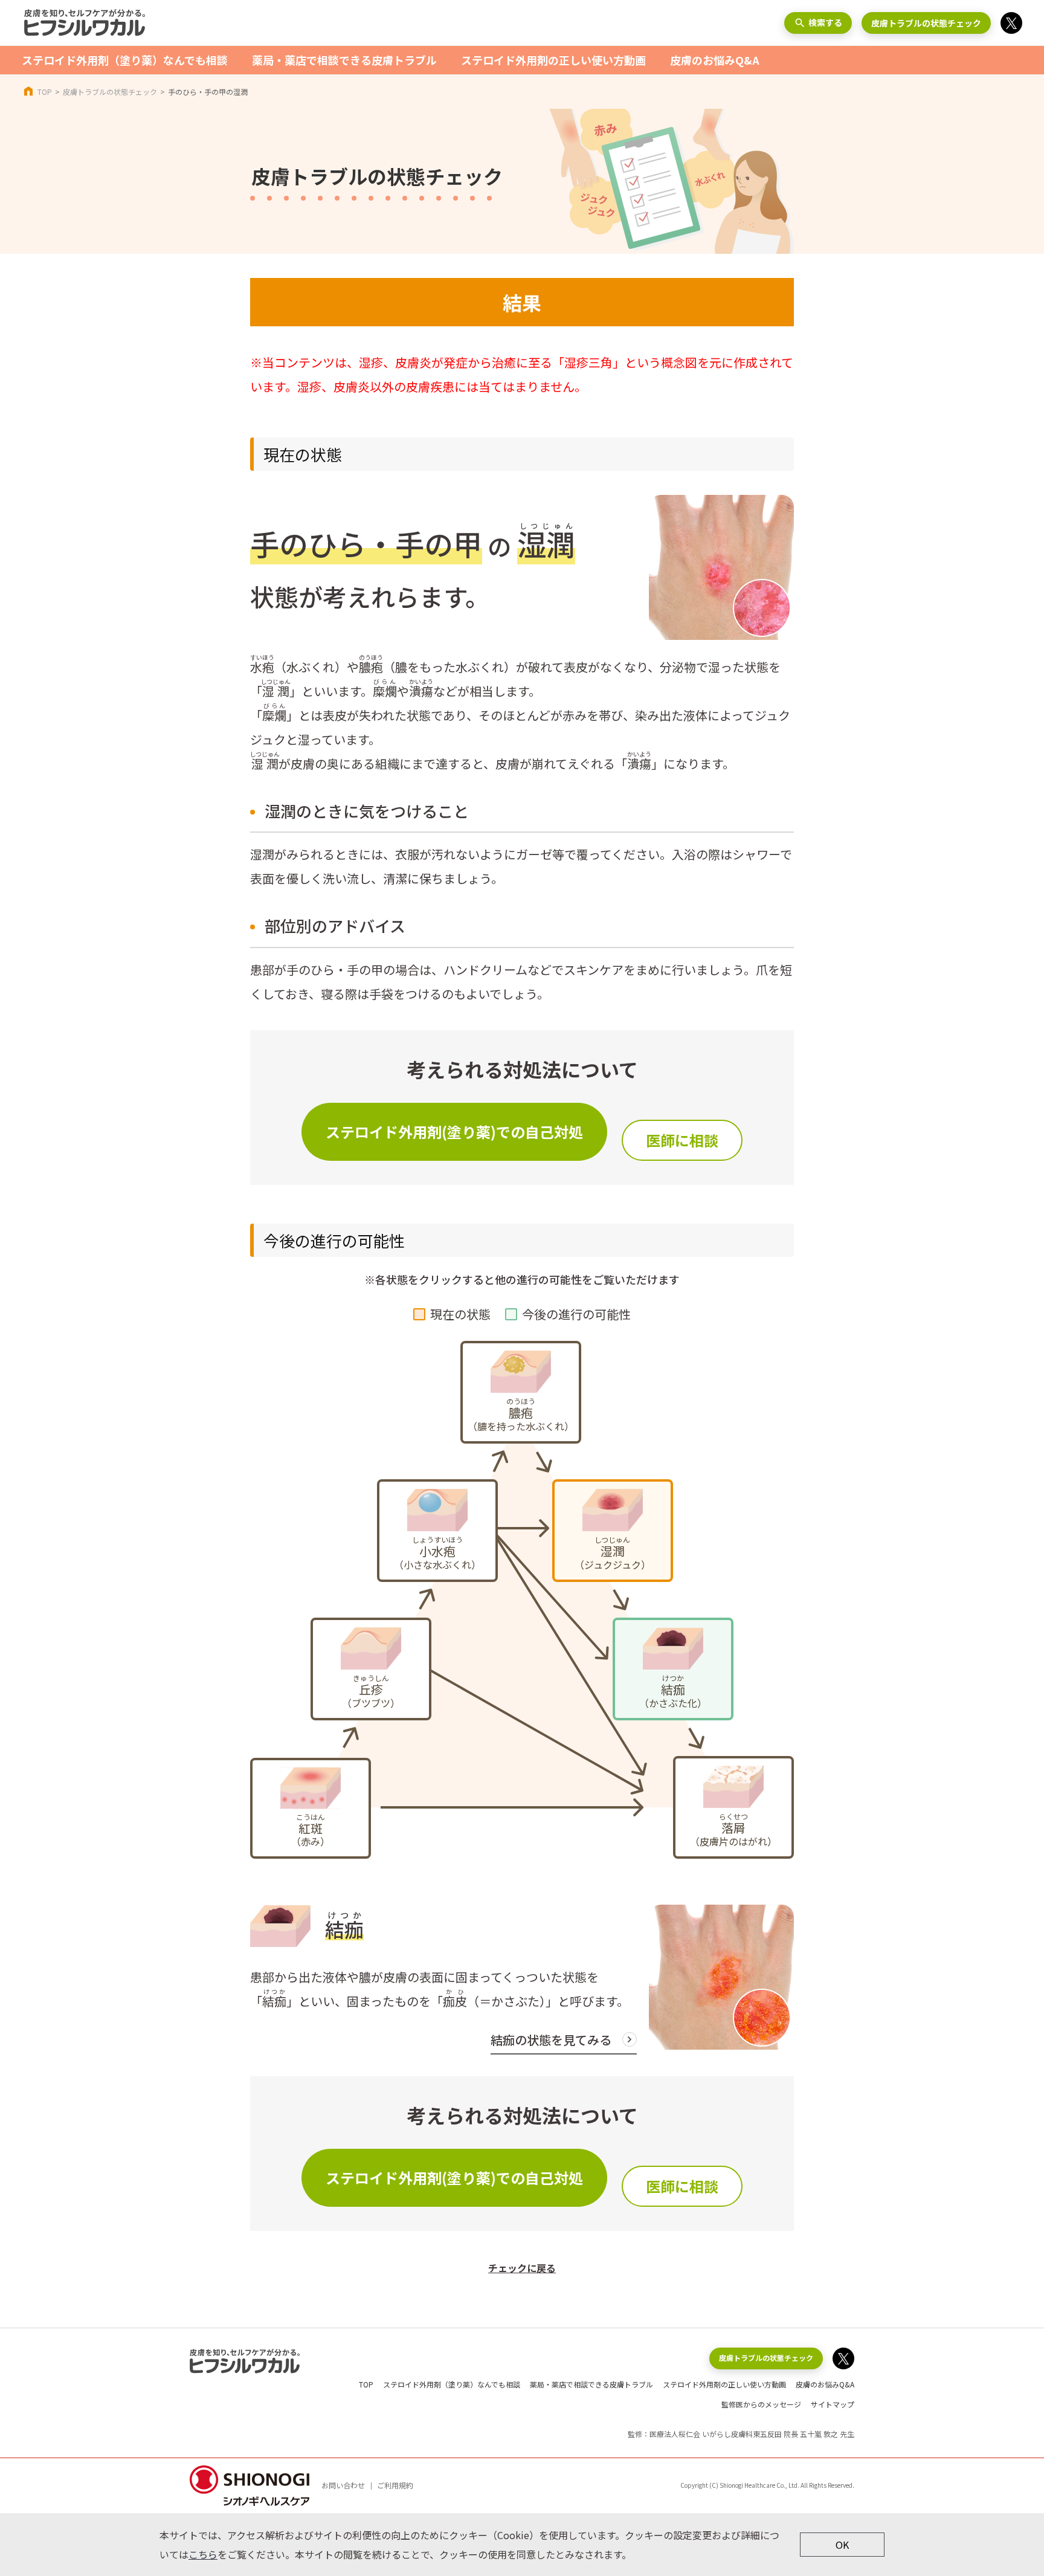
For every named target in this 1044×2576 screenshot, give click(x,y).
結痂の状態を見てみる (551, 2040)
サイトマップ (833, 2404)
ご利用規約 (395, 2485)
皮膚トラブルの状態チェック (926, 23)
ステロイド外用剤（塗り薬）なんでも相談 (125, 60)
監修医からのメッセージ (761, 2404)
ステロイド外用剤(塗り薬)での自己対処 (454, 1131)
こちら (203, 2554)
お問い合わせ (343, 2485)
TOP (45, 92)
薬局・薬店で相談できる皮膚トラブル (344, 60)
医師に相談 (682, 1140)
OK (842, 2545)
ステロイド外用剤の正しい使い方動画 (553, 60)
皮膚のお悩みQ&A (715, 60)
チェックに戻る (522, 2268)
